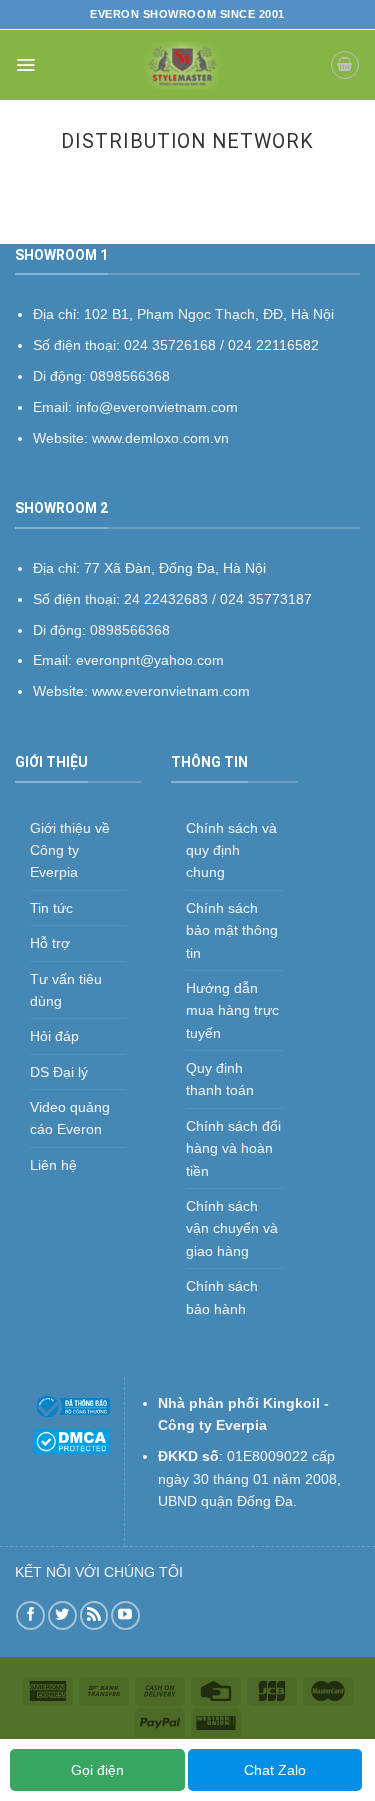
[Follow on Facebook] (30, 1615)
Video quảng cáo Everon (70, 1118)
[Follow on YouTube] (125, 1615)
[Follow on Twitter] (62, 1615)
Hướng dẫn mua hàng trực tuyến (232, 1010)
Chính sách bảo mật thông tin (232, 930)
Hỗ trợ (50, 943)
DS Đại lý (59, 1072)
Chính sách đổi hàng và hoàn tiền (233, 1148)
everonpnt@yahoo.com (150, 660)
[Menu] (25, 65)
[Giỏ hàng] (345, 65)
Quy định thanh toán (220, 1079)
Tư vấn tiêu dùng (66, 990)
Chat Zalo (275, 1770)
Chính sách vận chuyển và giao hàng (232, 1228)
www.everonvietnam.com (171, 691)
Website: (62, 691)
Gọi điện (97, 1770)
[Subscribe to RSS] (94, 1615)
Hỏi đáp (54, 1036)
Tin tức (51, 908)
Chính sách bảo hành (222, 1297)
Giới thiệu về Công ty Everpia (70, 850)
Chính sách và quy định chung (231, 850)
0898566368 (130, 630)
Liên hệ (53, 1165)
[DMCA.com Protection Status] (71, 1440)
